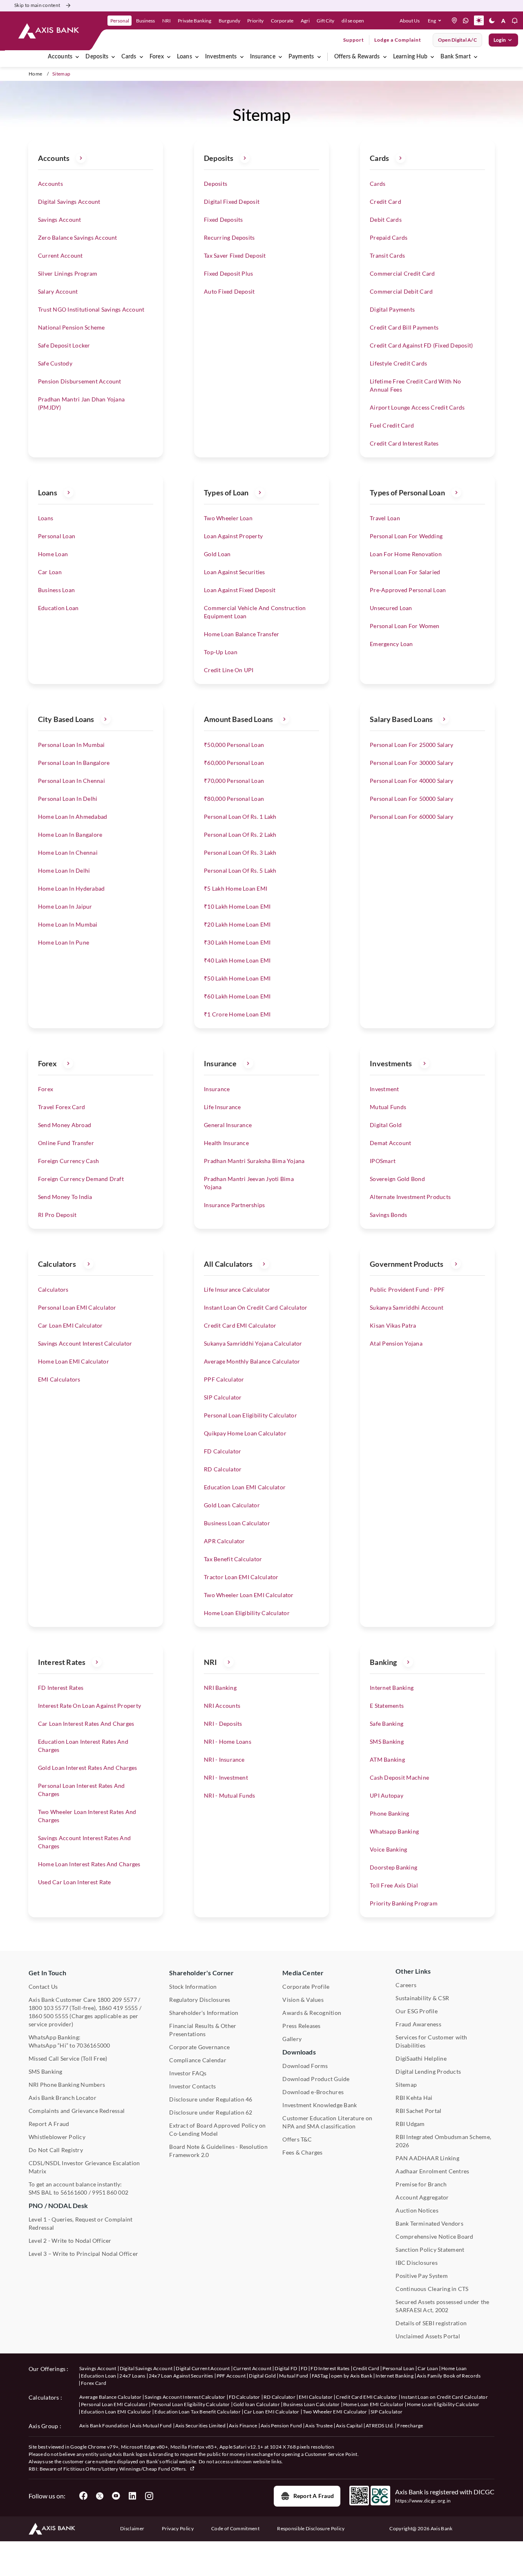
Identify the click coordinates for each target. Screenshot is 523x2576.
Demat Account (390, 1143)
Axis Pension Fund (281, 2426)
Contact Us (43, 1987)
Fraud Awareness (418, 2024)
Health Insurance (226, 1143)
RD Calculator (223, 1469)
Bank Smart (455, 57)
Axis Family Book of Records (449, 2376)
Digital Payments (392, 309)
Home (35, 74)
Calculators (53, 1289)
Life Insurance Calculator (237, 1289)
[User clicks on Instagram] (149, 2496)
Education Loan (58, 608)
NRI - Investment (226, 1777)
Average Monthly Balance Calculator (252, 1361)
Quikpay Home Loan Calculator (245, 1433)
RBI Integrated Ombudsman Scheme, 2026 (443, 2141)
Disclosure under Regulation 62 (211, 2112)
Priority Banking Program (404, 1903)
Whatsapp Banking (394, 1831)
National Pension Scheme (72, 327)
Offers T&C (297, 2139)
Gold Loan (217, 554)
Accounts (60, 57)
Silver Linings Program (68, 273)
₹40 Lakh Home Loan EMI (237, 960)
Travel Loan (385, 518)
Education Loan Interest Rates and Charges (83, 1746)
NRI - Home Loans (228, 1741)
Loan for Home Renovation (406, 554)
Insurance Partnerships (234, 1205)
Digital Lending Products (428, 2071)
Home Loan (53, 554)
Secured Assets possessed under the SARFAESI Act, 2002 (442, 2306)
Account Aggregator (422, 2197)
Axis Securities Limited (200, 2426)
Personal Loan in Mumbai (72, 745)
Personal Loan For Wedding (406, 536)
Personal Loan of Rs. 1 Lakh (240, 817)
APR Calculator (224, 1541)
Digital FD (286, 2368)
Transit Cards (387, 255)
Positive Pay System (422, 2276)
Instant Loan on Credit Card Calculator (256, 1307)
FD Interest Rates (61, 1688)
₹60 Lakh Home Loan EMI (237, 996)
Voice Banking (388, 1849)
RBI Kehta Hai (414, 2098)
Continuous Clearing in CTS (432, 2289)
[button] (436, 20)
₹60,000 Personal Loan (234, 763)
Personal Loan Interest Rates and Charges (82, 1790)
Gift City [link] (325, 21)
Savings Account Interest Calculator (85, 1343)
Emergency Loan (391, 644)
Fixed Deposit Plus (228, 273)
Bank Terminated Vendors (429, 2223)
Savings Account (60, 219)
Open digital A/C (457, 40)
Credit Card (386, 202)
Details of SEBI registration (431, 2323)
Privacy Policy (178, 2528)
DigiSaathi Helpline (421, 2058)
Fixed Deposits (223, 219)
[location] (454, 20)
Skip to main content (37, 5)
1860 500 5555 (48, 2016)
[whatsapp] (466, 20)
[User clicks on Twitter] (100, 2496)
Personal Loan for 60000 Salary (411, 817)
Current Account (60, 255)
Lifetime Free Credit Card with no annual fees (415, 385)
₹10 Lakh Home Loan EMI (237, 906)
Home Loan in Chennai (68, 852)
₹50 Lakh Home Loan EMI (237, 978)
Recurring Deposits (229, 237)
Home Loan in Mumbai (68, 924)
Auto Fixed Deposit (229, 291)
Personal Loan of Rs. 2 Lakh (240, 835)
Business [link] (145, 21)
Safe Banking (387, 1724)
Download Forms (305, 2066)
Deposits (97, 57)
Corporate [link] (282, 21)
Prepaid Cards (389, 237)
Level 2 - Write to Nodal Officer (70, 2241)
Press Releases (301, 2026)
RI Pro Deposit (57, 1215)
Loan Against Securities (235, 572)
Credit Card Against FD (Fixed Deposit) (421, 345)
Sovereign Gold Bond (397, 1179)
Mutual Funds (388, 1107)
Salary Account (58, 291)
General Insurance (228, 1125)
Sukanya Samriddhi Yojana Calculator (253, 1343)
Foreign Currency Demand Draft (81, 1179)
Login (500, 40)
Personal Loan (57, 536)
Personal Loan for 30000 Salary (411, 763)
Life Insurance (222, 1107)
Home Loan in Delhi (64, 870)
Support (354, 40)
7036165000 (93, 2045)
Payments (301, 57)
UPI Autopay (387, 1795)
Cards (129, 57)
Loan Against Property (233, 536)
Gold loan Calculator (257, 2404)
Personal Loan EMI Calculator (77, 1307)
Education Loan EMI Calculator (245, 1487)
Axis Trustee (319, 2426)
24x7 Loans (132, 2376)
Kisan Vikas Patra (393, 1325)
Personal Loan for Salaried (405, 572)
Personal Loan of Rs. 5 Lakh (240, 870)
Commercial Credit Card (402, 273)
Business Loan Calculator (237, 1523)
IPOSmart (383, 1161)
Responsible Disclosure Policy (311, 2528)
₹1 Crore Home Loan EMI (237, 1014)
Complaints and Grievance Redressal (77, 2111)
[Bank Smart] (476, 57)
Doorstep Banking (393, 1867)
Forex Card (94, 2383)
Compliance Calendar (198, 2060)
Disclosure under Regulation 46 (211, 2099)
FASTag (320, 2376)
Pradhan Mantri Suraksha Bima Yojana (254, 1161)
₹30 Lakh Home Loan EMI (237, 942)
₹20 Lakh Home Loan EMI (237, 924)
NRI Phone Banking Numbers (67, 2085)
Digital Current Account (203, 2368)
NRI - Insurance (224, 1759)
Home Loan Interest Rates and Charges (89, 1864)
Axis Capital (349, 2426)
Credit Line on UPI (229, 670)
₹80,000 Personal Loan (234, 799)
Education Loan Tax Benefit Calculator (198, 2412)
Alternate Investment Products (410, 1197)
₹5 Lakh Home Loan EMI (236, 888)
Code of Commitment (235, 2528)
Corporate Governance (199, 2047)
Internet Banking (392, 1688)
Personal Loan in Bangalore (74, 763)
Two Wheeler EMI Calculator (335, 2412)
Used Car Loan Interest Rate (74, 1882)
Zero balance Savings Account (78, 237)
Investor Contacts (192, 2086)
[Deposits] (113, 57)
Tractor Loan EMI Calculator (241, 1577)
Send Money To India (65, 1197)
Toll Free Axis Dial (394, 1885)
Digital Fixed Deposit (232, 202)
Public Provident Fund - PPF (407, 1289)
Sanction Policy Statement (430, 2250)
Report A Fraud (49, 2124)
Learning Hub (410, 57)
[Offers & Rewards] (385, 57)
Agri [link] (305, 21)
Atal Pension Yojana (396, 1343)
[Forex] (169, 57)
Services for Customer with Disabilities (431, 2041)
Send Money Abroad (65, 1125)
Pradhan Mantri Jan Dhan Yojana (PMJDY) (81, 403)
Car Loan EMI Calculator (70, 1325)
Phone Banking (389, 1813)
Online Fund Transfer (66, 1143)
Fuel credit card (392, 425)
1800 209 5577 (117, 2000)
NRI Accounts (222, 1706)
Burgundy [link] (229, 21)
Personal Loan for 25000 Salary (411, 745)
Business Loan (56, 590)
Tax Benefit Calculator (233, 1559)
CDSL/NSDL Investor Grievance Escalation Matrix (84, 2167)
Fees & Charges (302, 2152)
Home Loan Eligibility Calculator (247, 1613)
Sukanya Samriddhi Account (407, 1307)
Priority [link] (255, 21)
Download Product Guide (316, 2079)
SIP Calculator (223, 1397)
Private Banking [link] (194, 21)
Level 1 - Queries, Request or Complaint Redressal (80, 2223)
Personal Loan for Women (405, 626)
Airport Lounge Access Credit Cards (417, 407)
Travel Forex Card (61, 1107)
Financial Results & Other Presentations (203, 2030)
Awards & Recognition (312, 2013)
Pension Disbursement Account (80, 381)
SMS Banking (387, 1741)
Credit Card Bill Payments (404, 327)
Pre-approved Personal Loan (408, 590)
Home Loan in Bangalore (70, 835)
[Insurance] (280, 57)
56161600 (74, 2192)
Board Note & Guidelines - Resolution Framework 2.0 (218, 2151)
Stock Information (193, 1987)
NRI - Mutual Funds (229, 1795)
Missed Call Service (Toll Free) (68, 2058)
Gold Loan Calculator (232, 1505)
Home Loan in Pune (64, 942)
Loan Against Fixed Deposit (240, 590)
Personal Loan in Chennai (72, 781)
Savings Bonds (388, 1215)
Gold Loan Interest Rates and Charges (88, 1768)
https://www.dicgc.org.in (423, 2501)
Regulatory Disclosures (200, 2000)
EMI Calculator (316, 2397)
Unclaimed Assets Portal (428, 2336)
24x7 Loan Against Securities (181, 2376)
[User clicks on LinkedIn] (132, 2496)
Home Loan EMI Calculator (74, 1361)
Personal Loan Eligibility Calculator (250, 1415)
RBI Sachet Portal (418, 2111)
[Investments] (242, 57)
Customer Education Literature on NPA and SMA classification (327, 2122)
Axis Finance (243, 2426)
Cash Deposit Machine (399, 1777)
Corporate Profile (306, 1987)
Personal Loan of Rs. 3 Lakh (240, 852)
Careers (406, 1985)
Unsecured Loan (391, 608)
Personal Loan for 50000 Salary (411, 799)
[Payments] (319, 57)
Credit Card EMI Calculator (240, 1325)
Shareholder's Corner (201, 1973)
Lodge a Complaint (398, 40)
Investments (221, 57)
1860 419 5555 (118, 2008)
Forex (157, 57)
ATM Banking (387, 1759)
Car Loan (50, 572)
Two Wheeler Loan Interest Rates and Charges (87, 1816)
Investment (384, 1089)
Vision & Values (303, 2000)
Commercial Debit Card (401, 291)
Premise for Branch (421, 2184)
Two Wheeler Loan (228, 518)
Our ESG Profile (417, 2011)
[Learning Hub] (432, 57)
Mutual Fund (294, 2376)
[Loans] (197, 57)
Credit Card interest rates (404, 443)
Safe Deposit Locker (64, 345)
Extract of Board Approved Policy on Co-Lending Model (217, 2129)
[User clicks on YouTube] (116, 2496)
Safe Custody (55, 363)
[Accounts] (77, 57)
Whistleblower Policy (57, 2137)
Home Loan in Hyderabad (71, 888)
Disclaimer (132, 2528)
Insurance (263, 57)
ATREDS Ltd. (380, 2426)
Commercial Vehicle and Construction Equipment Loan (255, 612)
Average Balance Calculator (110, 2397)
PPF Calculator (224, 1379)
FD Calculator (222, 1451)
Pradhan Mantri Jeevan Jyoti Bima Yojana (249, 1183)
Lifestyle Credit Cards (398, 363)
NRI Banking (220, 1688)
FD (304, 2368)
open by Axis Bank (351, 2376)
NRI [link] (167, 21)
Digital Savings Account (69, 202)
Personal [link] (120, 21)
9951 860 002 (110, 2192)
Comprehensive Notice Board (434, 2236)
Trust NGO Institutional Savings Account (91, 309)
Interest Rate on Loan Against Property (89, 1706)
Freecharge (410, 2426)
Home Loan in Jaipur (65, 906)
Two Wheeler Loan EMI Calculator (249, 1595)
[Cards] (141, 57)
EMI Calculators (59, 1379)
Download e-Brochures (313, 2092)
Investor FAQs (188, 2073)
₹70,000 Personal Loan (234, 781)
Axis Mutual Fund (152, 2426)
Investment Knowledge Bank (320, 2105)
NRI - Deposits (223, 1724)
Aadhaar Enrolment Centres (432, 2171)
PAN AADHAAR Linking (427, 2158)
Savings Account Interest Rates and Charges (84, 1842)
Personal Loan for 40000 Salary (411, 781)
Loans (184, 57)
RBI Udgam (410, 2124)
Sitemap (406, 2085)
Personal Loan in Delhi (68, 799)
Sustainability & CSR (422, 1998)
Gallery (292, 2039)
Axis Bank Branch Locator (63, 2098)
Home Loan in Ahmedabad (73, 817)
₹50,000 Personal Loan (234, 745)
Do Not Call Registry (56, 2150)
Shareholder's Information (204, 2013)
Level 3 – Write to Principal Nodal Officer (83, 2254)
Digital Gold (386, 1125)
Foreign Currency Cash (68, 1161)
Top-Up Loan (221, 652)
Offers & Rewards (357, 57)
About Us (410, 21)
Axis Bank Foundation (104, 2426)
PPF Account (231, 2376)
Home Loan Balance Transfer (241, 634)
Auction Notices (417, 2210)
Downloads (299, 2052)
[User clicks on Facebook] (83, 2496)
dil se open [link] (353, 21)
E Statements (387, 1706)
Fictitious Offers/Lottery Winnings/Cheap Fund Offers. (126, 2469)
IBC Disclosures (417, 2263)
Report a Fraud (314, 2496)
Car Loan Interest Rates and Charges (86, 1724)
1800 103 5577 (48, 2008)
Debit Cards (386, 219)
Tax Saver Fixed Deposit (235, 255)
